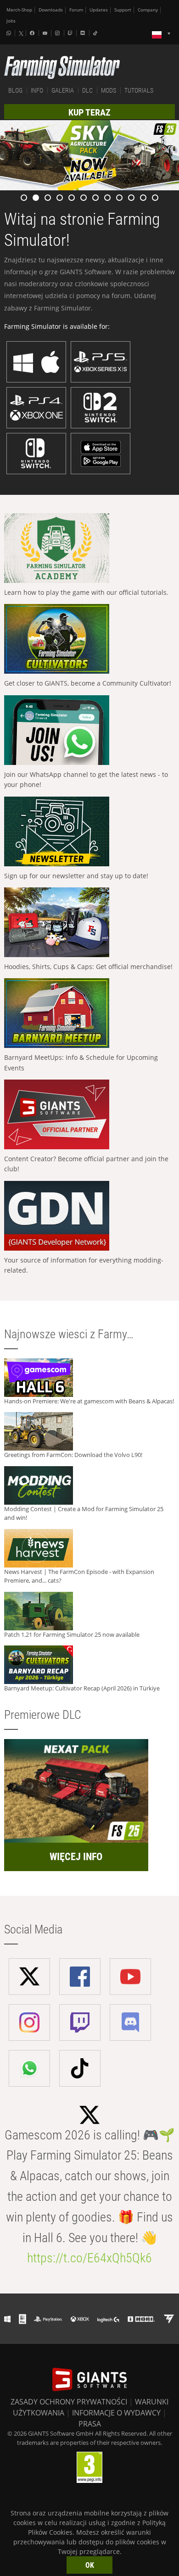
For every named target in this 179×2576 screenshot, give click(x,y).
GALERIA (63, 90)
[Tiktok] (96, 33)
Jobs (11, 21)
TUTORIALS (139, 90)
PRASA (90, 2424)
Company (148, 10)
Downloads (51, 10)
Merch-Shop (19, 10)
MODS (109, 90)
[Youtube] (46, 33)
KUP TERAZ (89, 112)
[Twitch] (71, 33)
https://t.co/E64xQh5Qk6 (89, 2258)
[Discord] (84, 33)
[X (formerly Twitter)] (21, 33)
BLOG (15, 90)
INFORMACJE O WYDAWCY (116, 2413)
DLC (87, 90)
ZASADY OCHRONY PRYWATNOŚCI (69, 2402)
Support (123, 10)
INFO (37, 90)
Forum (76, 10)
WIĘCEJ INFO (76, 1857)
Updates (99, 10)
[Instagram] (58, 33)
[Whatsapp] (10, 33)
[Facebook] (33, 33)
